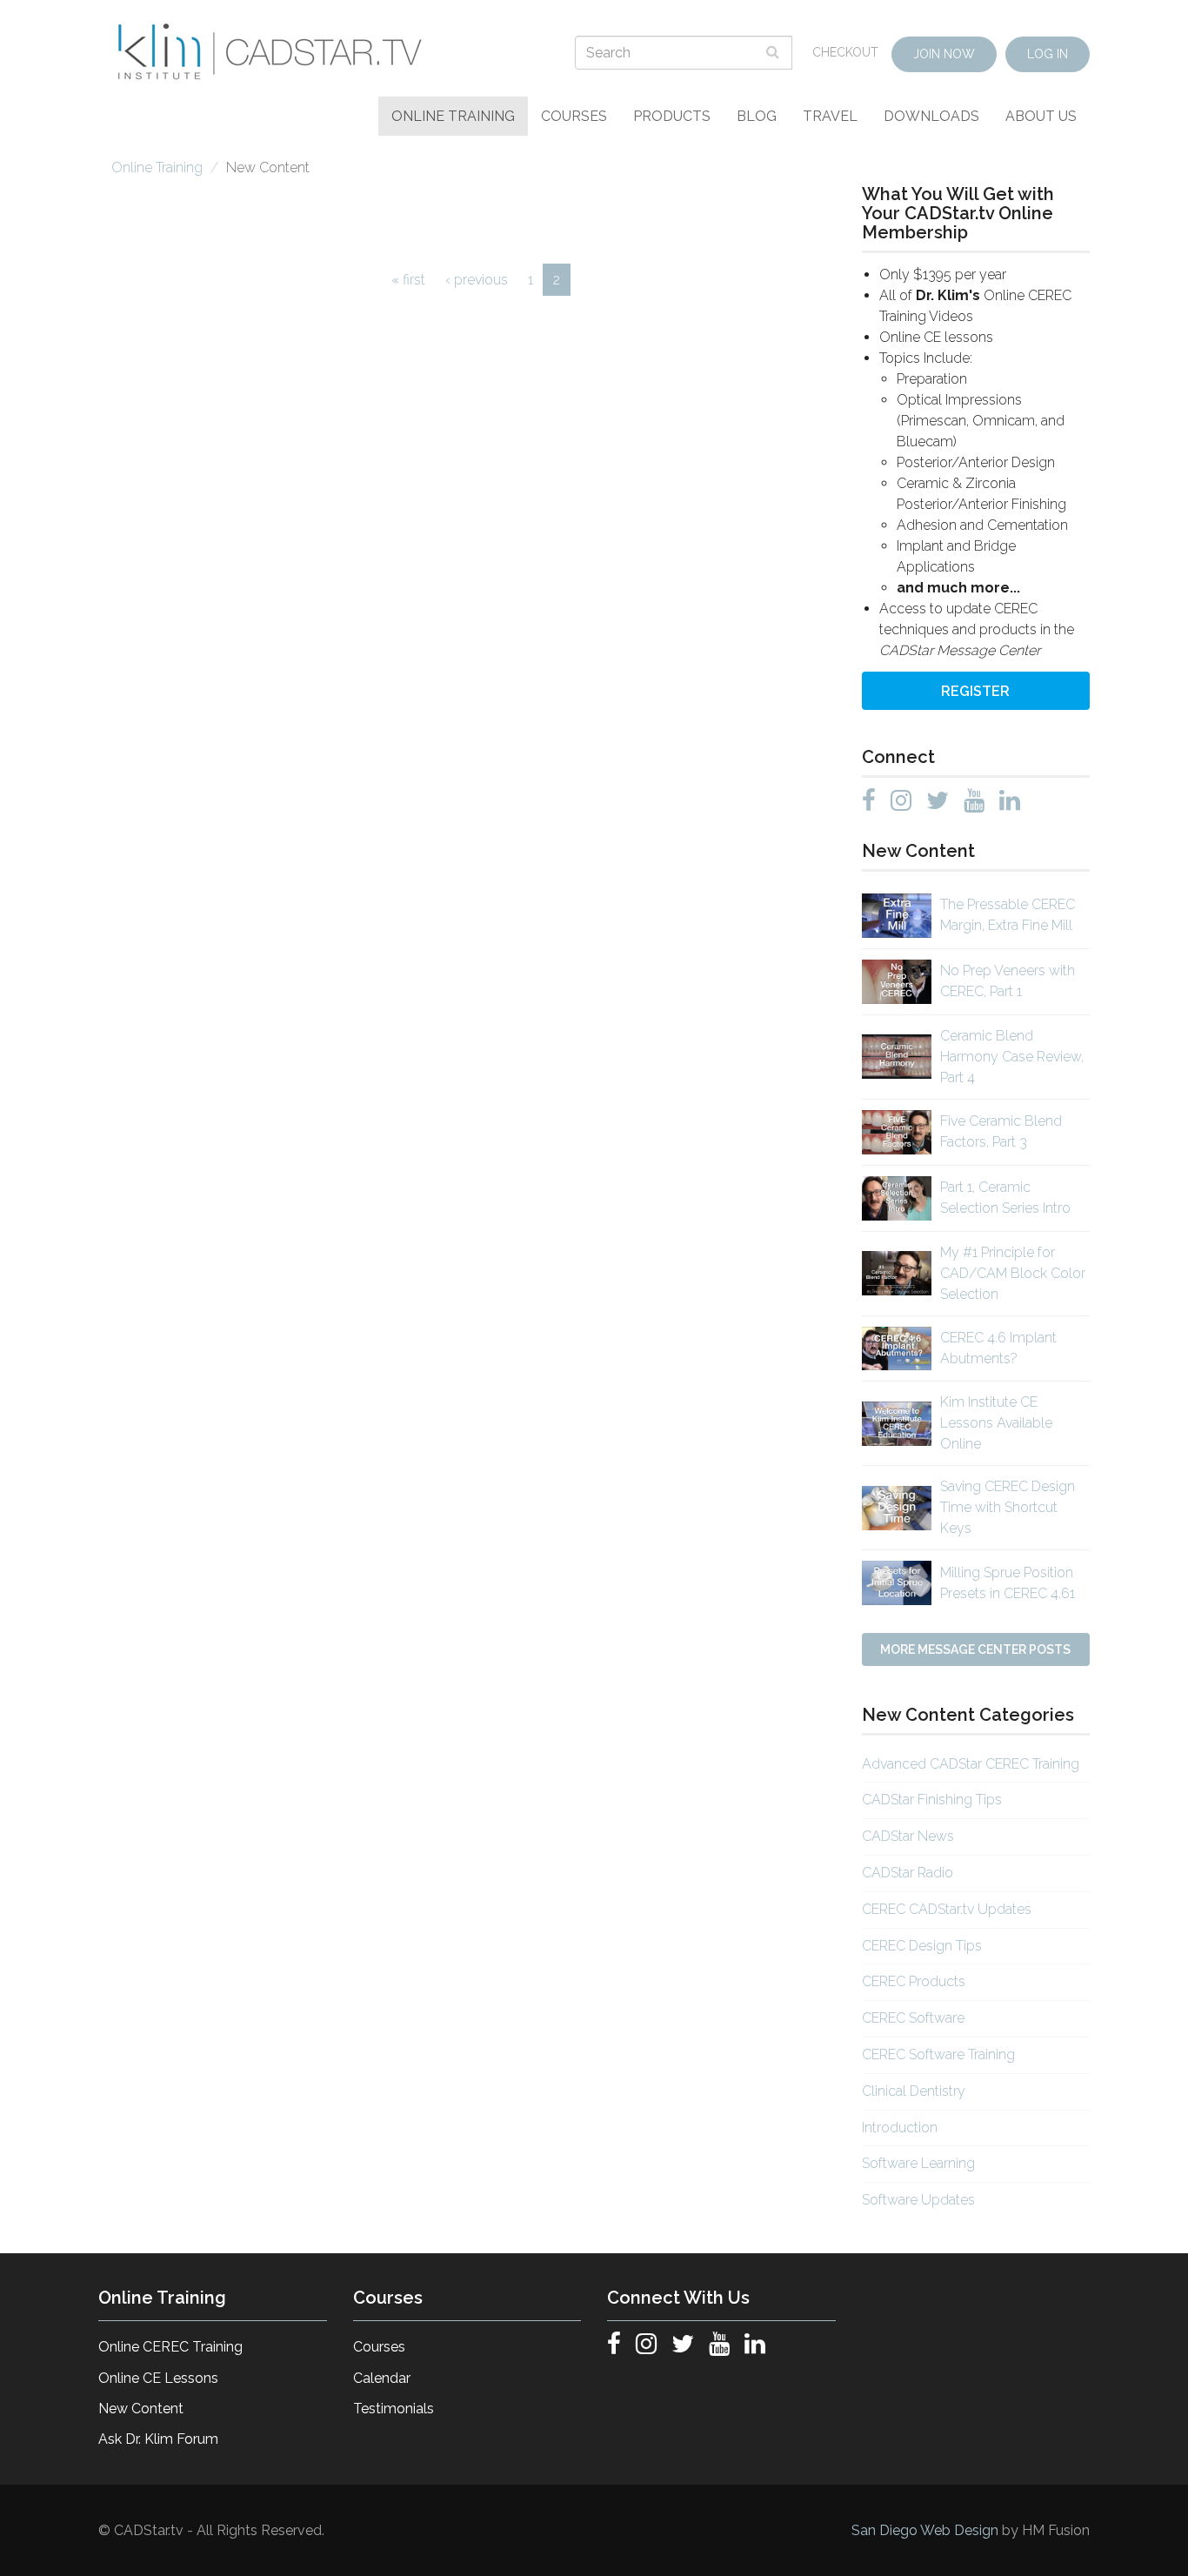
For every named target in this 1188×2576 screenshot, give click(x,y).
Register (975, 691)
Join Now (944, 54)
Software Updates (918, 2200)
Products (672, 116)
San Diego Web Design (927, 2530)
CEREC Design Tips (922, 1946)
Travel (830, 116)
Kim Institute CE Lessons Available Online (996, 1423)
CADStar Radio (908, 1873)
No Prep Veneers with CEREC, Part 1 (1008, 981)
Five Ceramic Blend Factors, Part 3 (1001, 1131)
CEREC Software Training (938, 2054)
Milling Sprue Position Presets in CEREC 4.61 (1008, 1583)
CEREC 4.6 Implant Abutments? (998, 1348)
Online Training (453, 116)
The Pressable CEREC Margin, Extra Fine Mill (1008, 915)
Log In (1048, 54)
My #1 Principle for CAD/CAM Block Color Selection (1013, 1273)
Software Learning (918, 2163)
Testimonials (394, 2409)
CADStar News (908, 1836)
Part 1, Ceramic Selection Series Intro (1005, 1198)
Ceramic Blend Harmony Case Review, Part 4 (1012, 1057)
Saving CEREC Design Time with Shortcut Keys (1008, 1507)
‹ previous (477, 280)
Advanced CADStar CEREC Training (971, 1764)
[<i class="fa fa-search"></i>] (775, 52)
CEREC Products (914, 1981)
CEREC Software (913, 2018)
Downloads (931, 116)
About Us (1041, 116)
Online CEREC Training (170, 2347)
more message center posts (975, 1649)
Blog (757, 116)
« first (408, 280)
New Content (141, 2409)
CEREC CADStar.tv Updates (947, 1909)
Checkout (845, 52)
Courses (574, 116)
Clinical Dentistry (914, 2091)
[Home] (272, 52)
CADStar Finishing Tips (932, 1800)
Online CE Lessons (158, 2378)
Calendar (382, 2378)
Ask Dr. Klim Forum (158, 2439)
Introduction (900, 2128)
